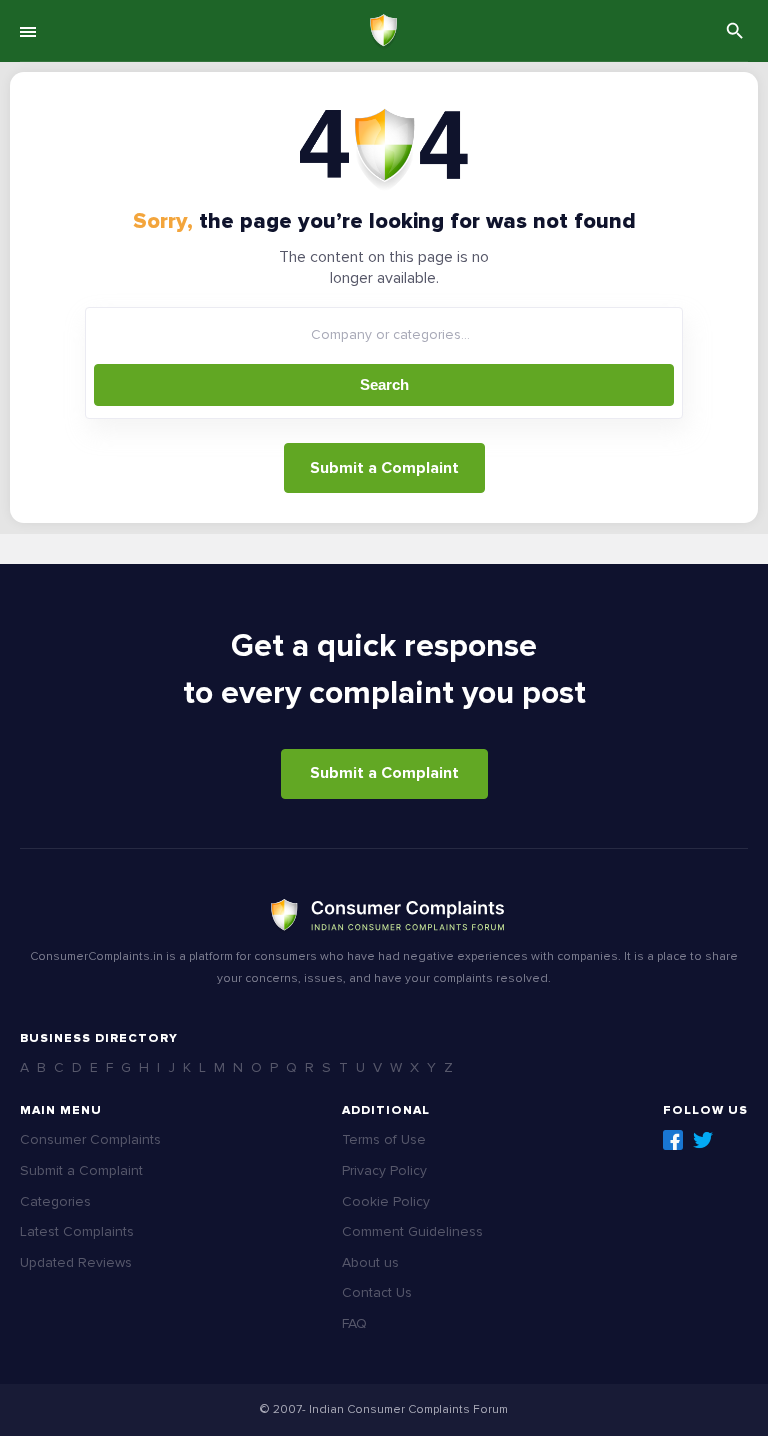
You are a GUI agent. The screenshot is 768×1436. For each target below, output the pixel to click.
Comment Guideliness (412, 1231)
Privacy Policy (384, 1170)
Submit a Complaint (384, 468)
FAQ (354, 1323)
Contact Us (377, 1292)
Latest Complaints (77, 1231)
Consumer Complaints (90, 1139)
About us (370, 1262)
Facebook (673, 1140)
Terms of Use (384, 1139)
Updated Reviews (76, 1262)
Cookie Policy (386, 1201)
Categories (55, 1201)
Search (384, 384)
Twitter (703, 1140)
